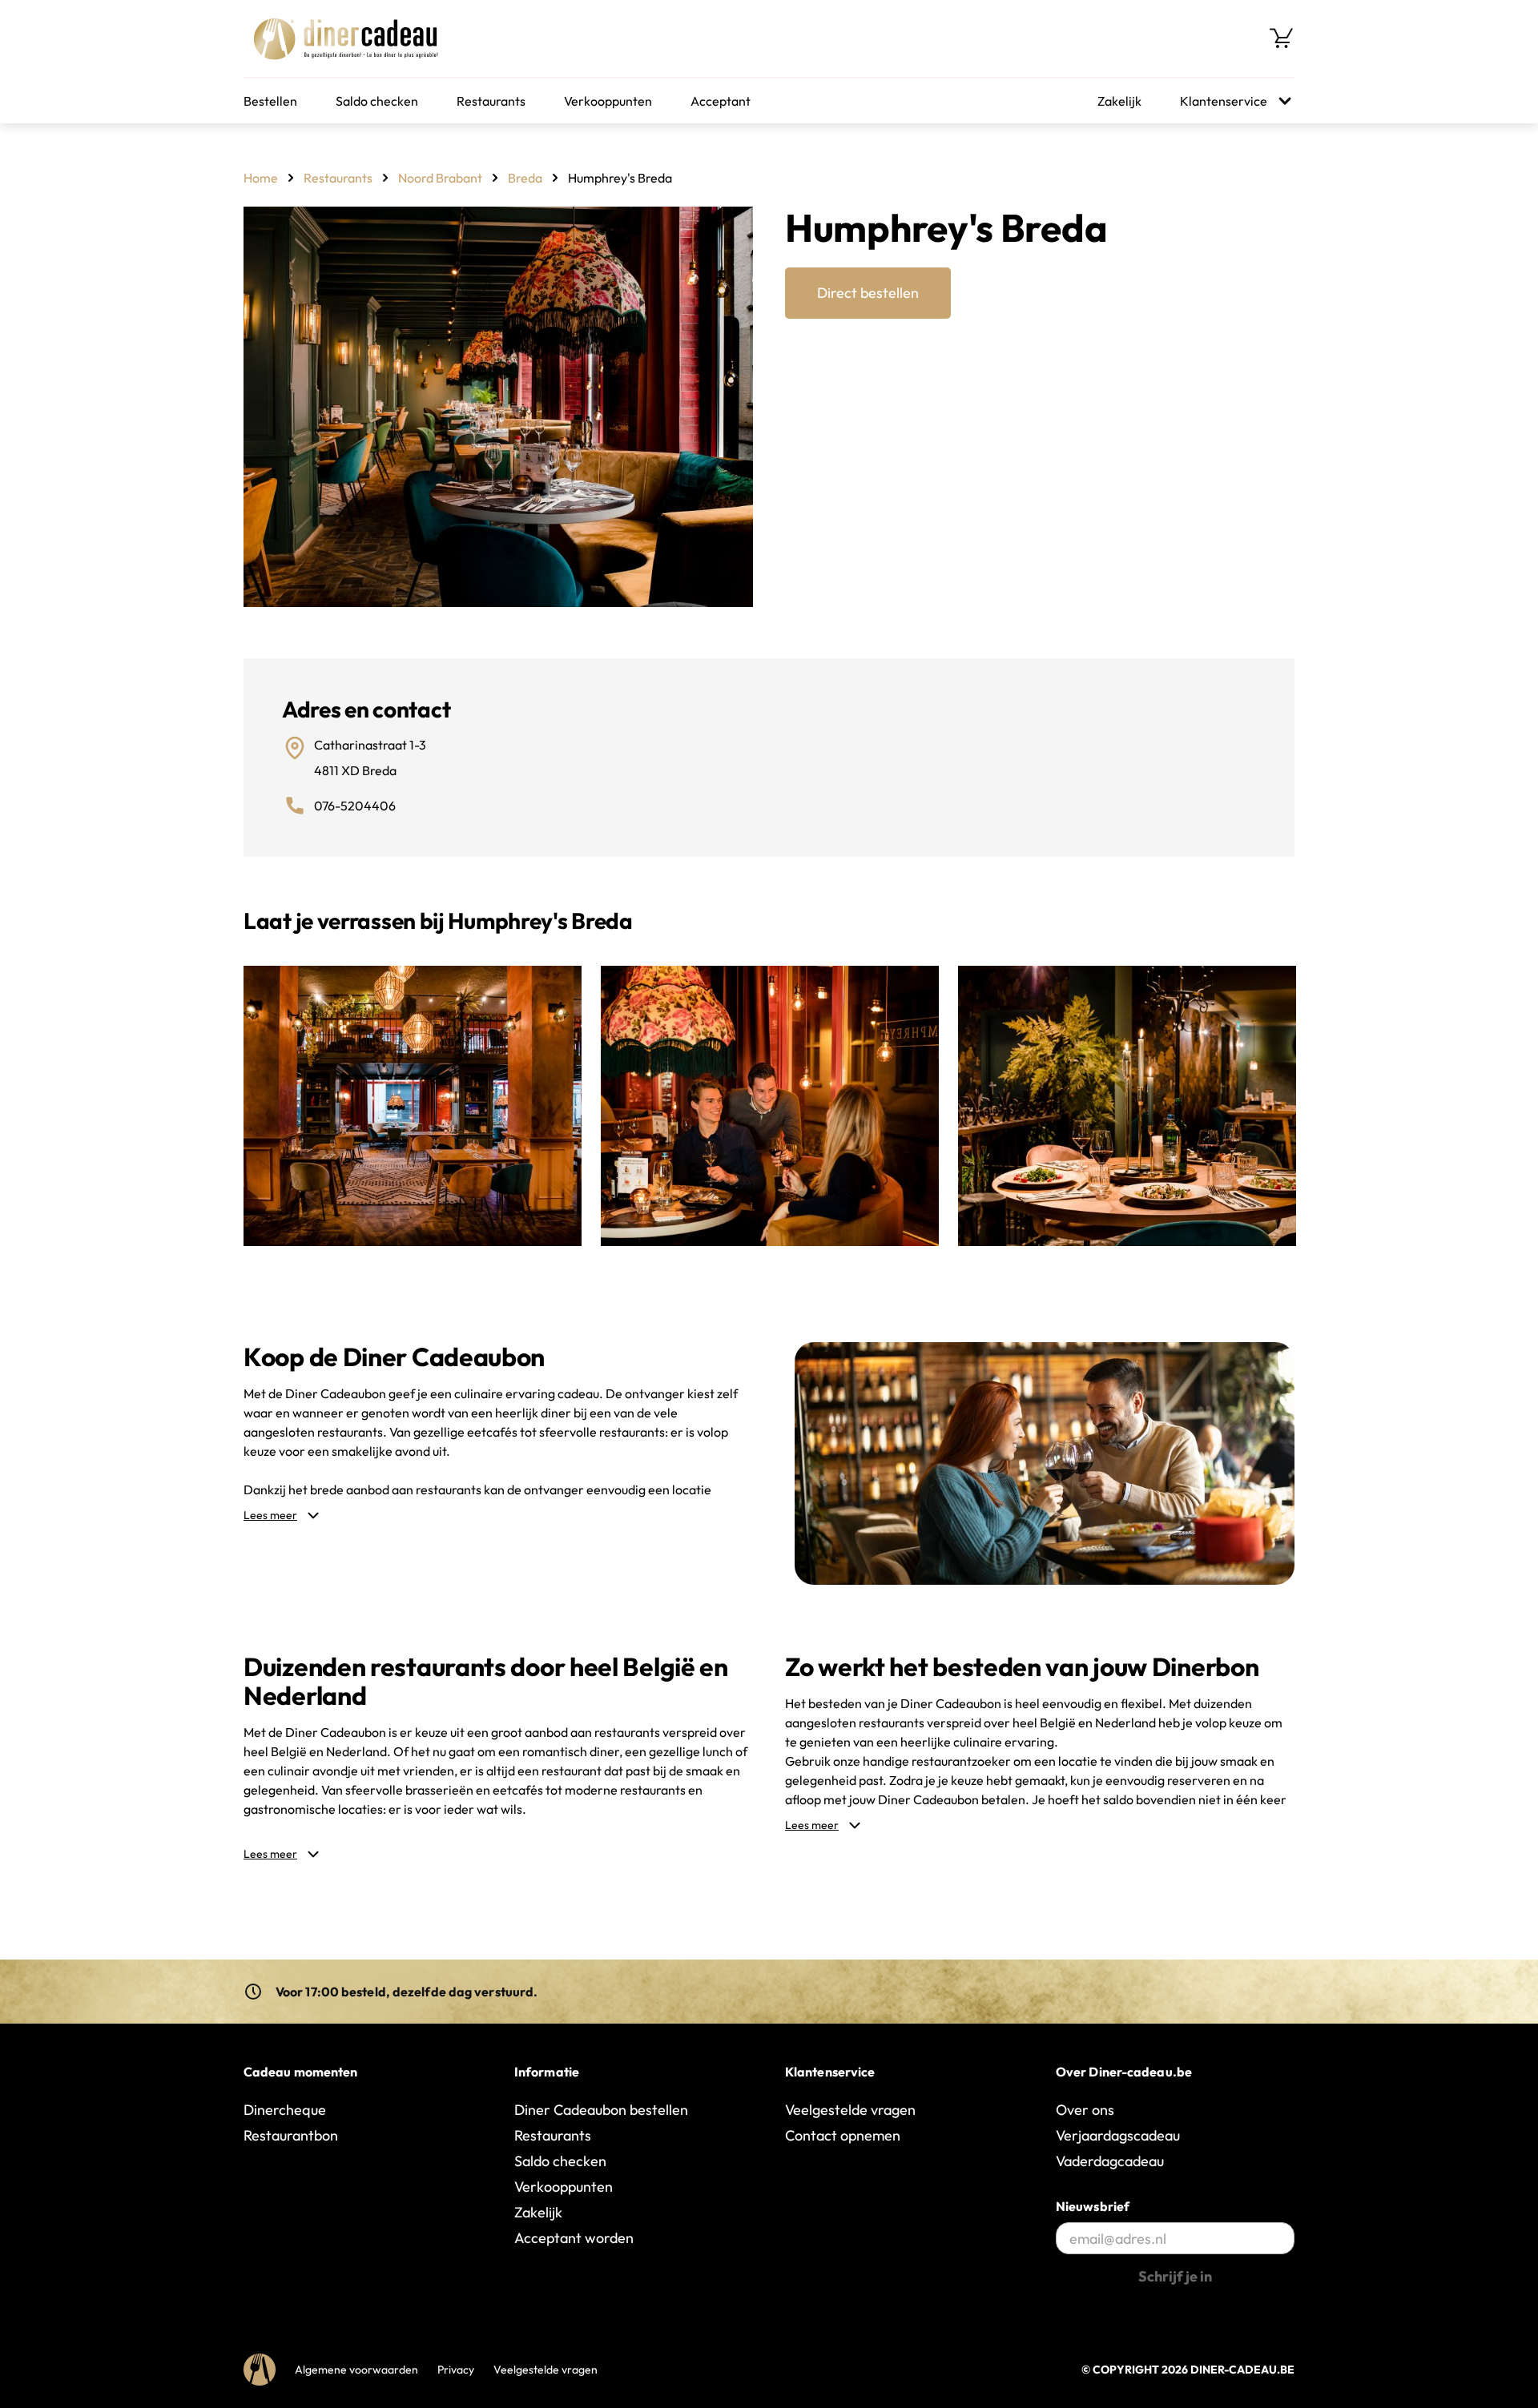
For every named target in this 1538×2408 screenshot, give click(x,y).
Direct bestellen (868, 293)
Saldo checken (377, 101)
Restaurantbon (291, 2135)
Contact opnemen (843, 2135)
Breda (525, 178)
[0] (1282, 38)
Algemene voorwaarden (356, 2370)
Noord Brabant (440, 178)
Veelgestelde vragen (850, 2110)
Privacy (456, 2370)
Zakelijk (1119, 101)
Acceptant (721, 101)
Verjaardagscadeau (1118, 2135)
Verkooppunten (608, 101)
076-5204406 (355, 806)
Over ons (1085, 2110)
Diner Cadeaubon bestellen (601, 2110)
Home (261, 178)
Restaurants (491, 101)
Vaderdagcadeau (1110, 2161)
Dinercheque (285, 2110)
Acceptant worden (574, 2238)
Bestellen (270, 101)
